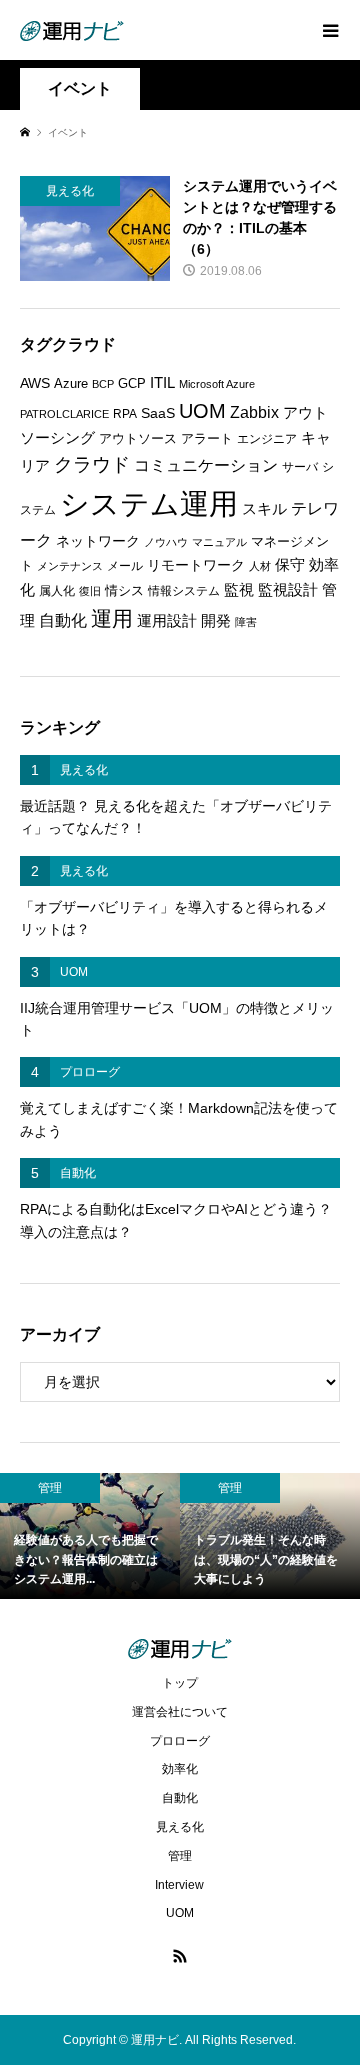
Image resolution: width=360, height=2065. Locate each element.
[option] (90, 1536)
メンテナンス (70, 566)
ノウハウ (166, 542)
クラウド (92, 464)
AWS (35, 383)
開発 (216, 620)
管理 (180, 1856)
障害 (246, 622)
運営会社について (180, 1712)
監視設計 (288, 590)
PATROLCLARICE (64, 414)
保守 (290, 564)
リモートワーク (196, 565)
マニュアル (219, 542)
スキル (264, 509)
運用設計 (167, 621)
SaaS (158, 413)
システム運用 (149, 503)
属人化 (57, 591)
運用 (112, 618)
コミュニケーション (206, 465)
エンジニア (267, 439)
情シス (124, 590)
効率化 (180, 1769)
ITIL (162, 383)
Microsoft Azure (217, 384)
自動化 (63, 620)
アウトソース (138, 438)
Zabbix (254, 412)
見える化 (180, 1827)
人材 (260, 566)
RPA (125, 414)
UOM (202, 411)
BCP (103, 384)
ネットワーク (98, 541)
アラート (207, 438)
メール (125, 566)
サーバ (300, 467)
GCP (132, 383)
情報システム (184, 591)
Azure (71, 383)
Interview (179, 1885)
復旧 (90, 591)
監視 (239, 590)
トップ (180, 1683)
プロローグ (180, 1741)
